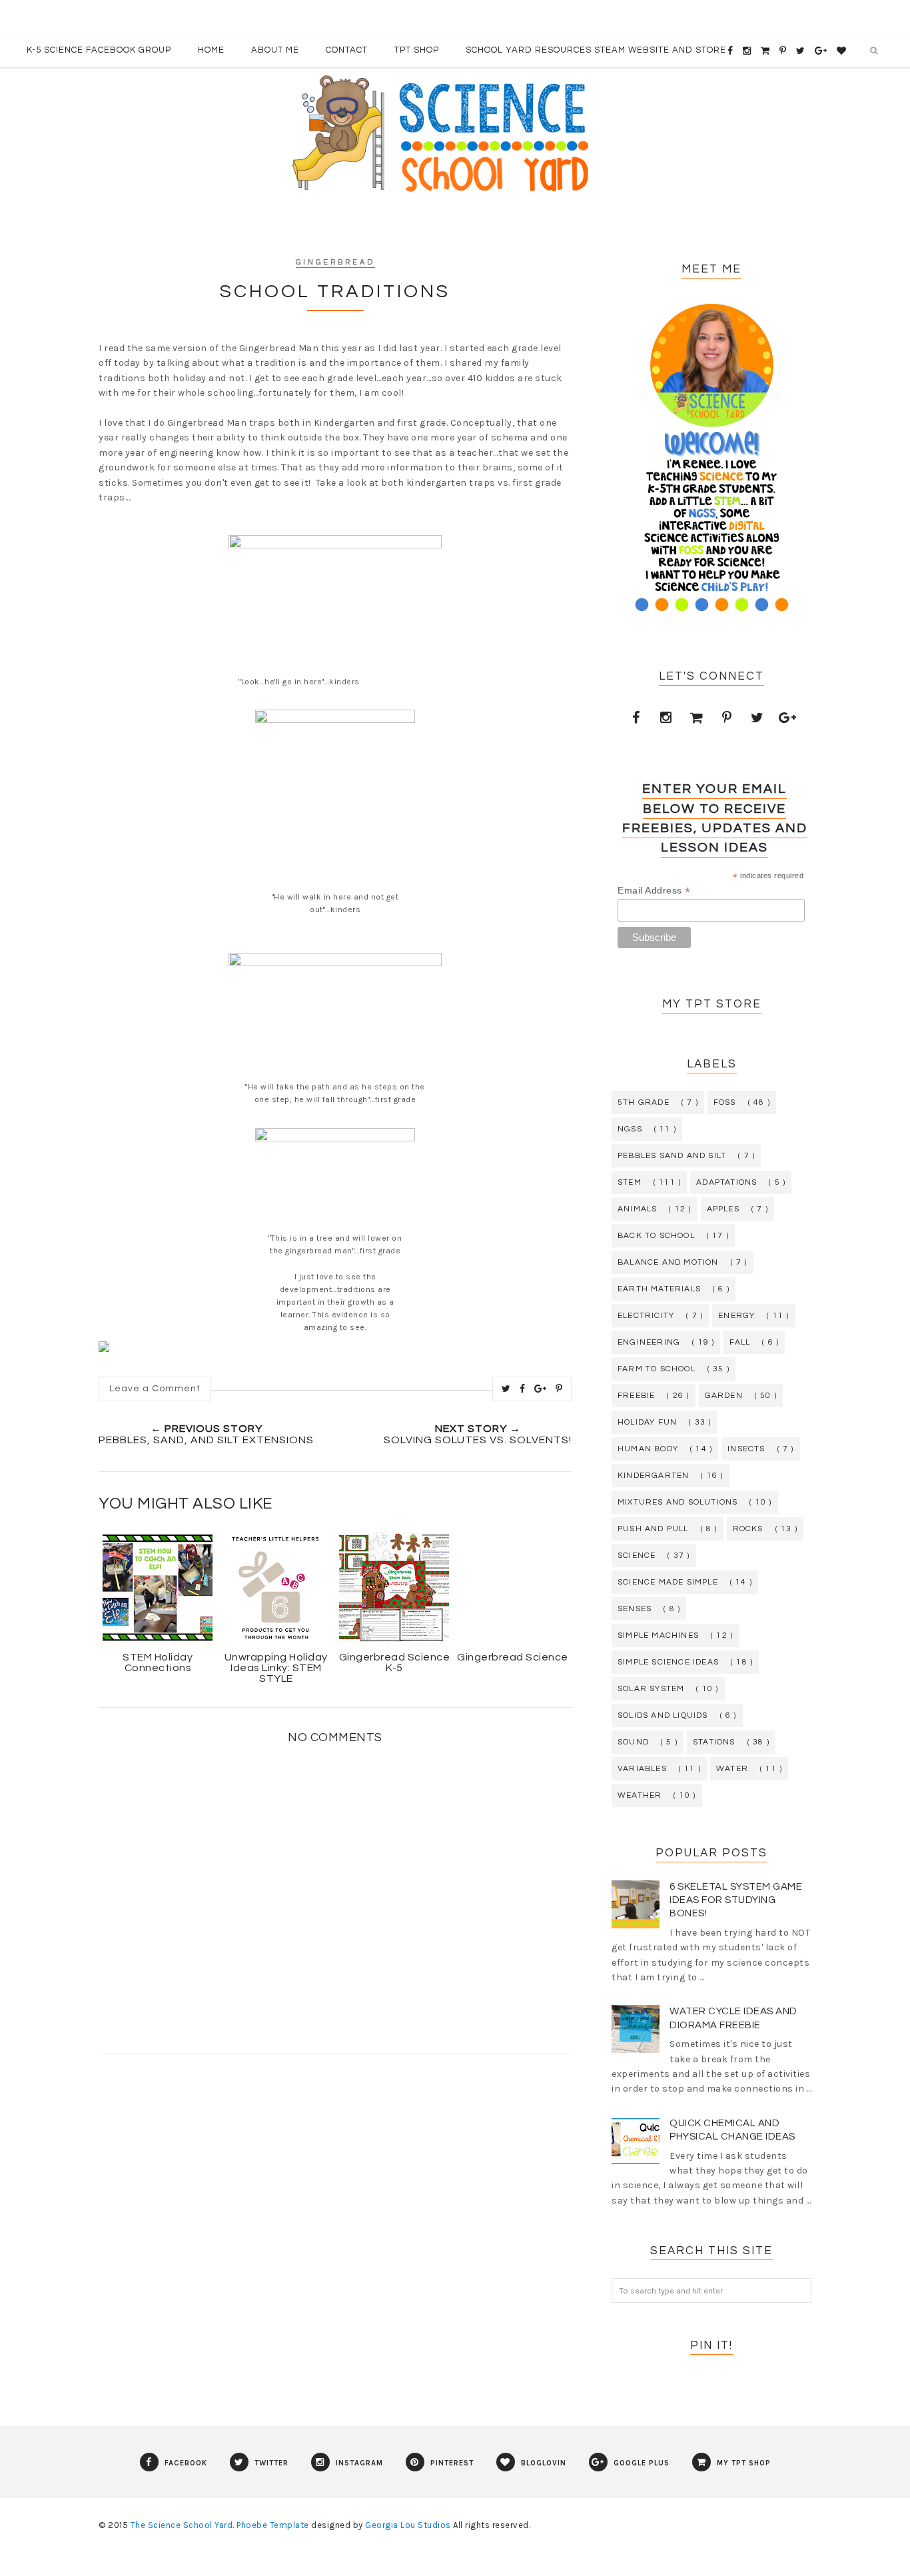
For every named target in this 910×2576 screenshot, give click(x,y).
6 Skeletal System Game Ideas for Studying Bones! (736, 1900)
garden (724, 1396)
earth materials (659, 1289)
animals (637, 1209)
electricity (646, 1316)
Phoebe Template (273, 2525)
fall (740, 1342)
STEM (630, 1182)
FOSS (725, 1102)
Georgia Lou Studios (408, 2525)
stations (714, 1742)
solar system (651, 1689)
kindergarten (653, 1476)
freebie (636, 1396)
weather (640, 1795)
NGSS (630, 1129)
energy (736, 1316)
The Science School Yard (182, 2525)
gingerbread (335, 262)
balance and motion (668, 1262)
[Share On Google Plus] (541, 1389)
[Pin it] (559, 1389)
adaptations (726, 1182)
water (732, 1769)
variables (642, 1769)
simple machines (658, 1635)
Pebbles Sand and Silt (672, 1156)
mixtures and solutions (678, 1502)
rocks (748, 1529)
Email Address (654, 891)
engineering (649, 1342)
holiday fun (647, 1422)
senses (635, 1609)
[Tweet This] (506, 1389)
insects (746, 1449)
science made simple (668, 1582)
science (637, 1556)
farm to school (657, 1369)
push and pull (653, 1529)
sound (633, 1742)
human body (648, 1449)
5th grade (644, 1102)
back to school (656, 1236)
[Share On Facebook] (523, 1389)
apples (723, 1209)
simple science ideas (668, 1662)
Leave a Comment (155, 1389)
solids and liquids (663, 1715)
